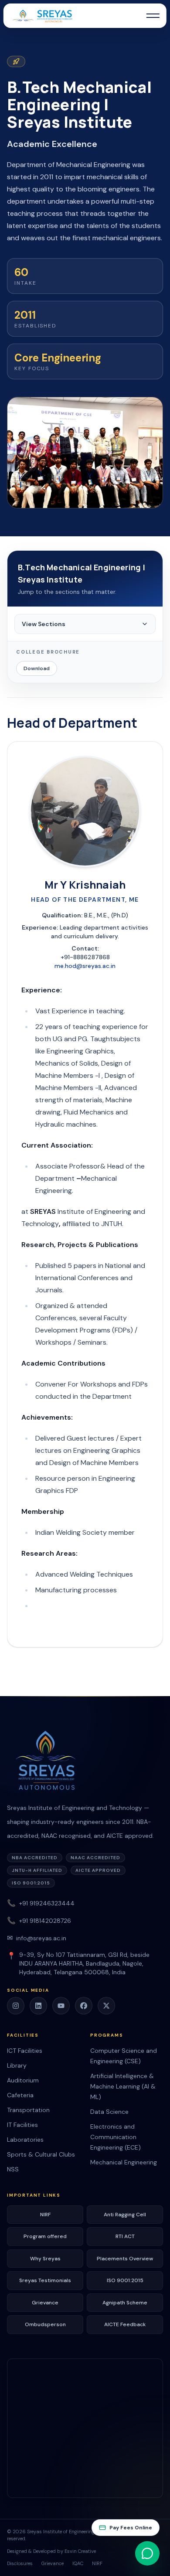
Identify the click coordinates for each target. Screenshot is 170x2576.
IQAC (78, 2563)
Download (37, 668)
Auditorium (23, 2080)
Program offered (45, 2236)
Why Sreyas (45, 2259)
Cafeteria (20, 2095)
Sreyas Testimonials (45, 2280)
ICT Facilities (25, 2051)
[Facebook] (84, 2006)
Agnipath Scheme (125, 2303)
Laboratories (25, 2140)
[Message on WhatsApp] (147, 2553)
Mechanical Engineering (124, 2162)
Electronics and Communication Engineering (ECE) (116, 2137)
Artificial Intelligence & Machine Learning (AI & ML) (123, 2086)
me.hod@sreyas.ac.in (85, 966)
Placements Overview (125, 2259)
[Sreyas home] (85, 1762)
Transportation (28, 2110)
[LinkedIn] (38, 2006)
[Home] (42, 16)
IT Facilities (22, 2125)
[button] (153, 16)
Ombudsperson (45, 2324)
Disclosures (20, 2563)
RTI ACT (125, 2236)
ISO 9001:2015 (125, 2280)
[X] (106, 2006)
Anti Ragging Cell (125, 2215)
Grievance (45, 2303)
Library (17, 2065)
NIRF (45, 2215)
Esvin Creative (80, 2551)
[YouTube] (61, 2006)
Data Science (109, 2112)
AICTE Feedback (125, 2324)
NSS (13, 2169)
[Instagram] (16, 2006)
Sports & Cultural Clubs (41, 2154)
